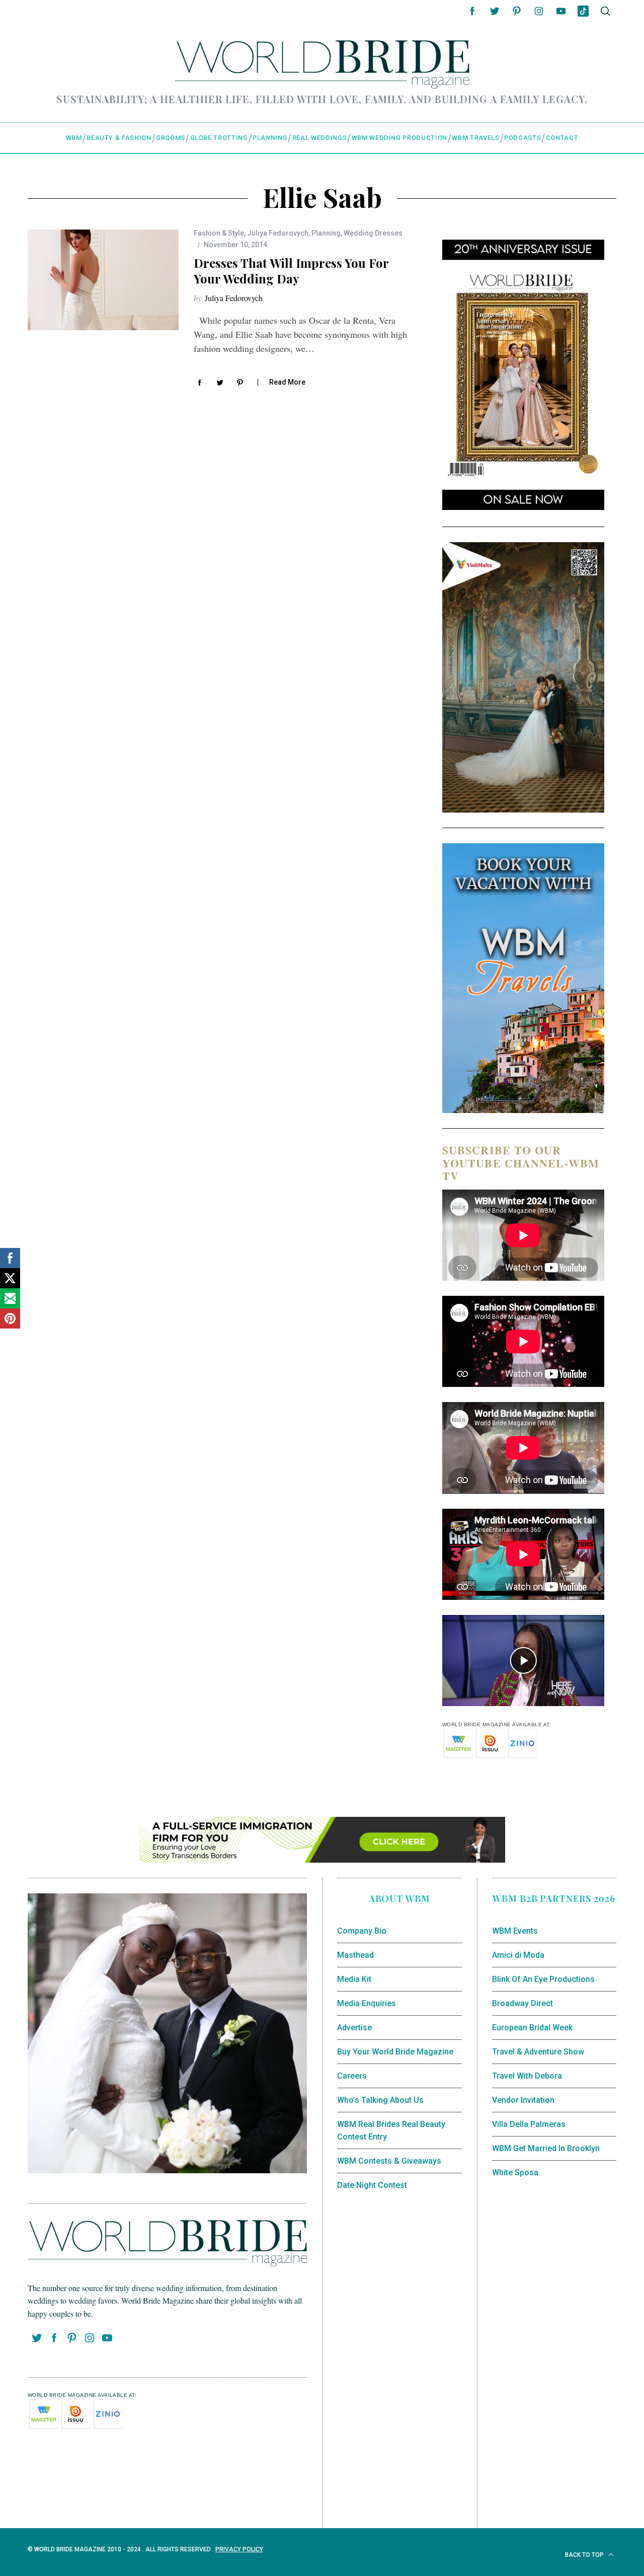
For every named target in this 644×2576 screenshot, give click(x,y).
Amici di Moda (518, 1955)
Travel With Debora (527, 2076)
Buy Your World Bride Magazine (395, 2052)
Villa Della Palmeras (529, 2124)
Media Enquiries (367, 2003)
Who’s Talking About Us (380, 2100)
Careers (352, 2076)
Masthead (355, 1955)
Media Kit (354, 1979)
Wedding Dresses (373, 233)
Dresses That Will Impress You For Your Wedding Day (291, 271)
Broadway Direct (522, 2003)
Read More (287, 382)
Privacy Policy (239, 2549)
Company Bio (362, 1931)
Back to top (585, 2555)
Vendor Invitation (523, 2100)
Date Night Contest (372, 2185)
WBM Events (515, 1931)
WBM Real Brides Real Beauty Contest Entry (391, 2131)
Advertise (354, 2028)
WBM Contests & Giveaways (389, 2161)
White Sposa (515, 2173)
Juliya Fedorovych (278, 233)
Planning (326, 233)
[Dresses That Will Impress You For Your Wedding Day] (103, 280)
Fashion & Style (219, 233)
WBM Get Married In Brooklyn (546, 2148)
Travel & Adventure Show (538, 2052)
